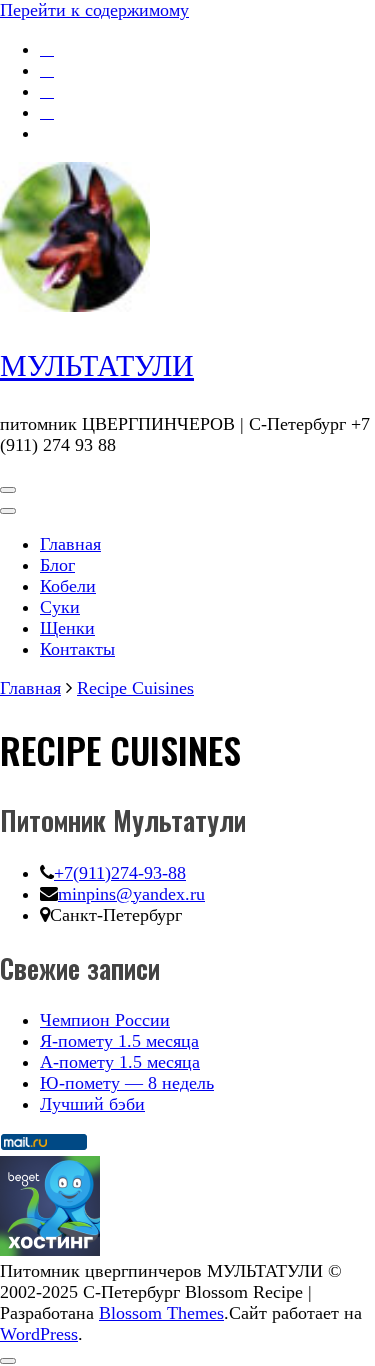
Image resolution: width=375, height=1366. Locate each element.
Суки (60, 607)
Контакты (77, 649)
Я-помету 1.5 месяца (119, 1041)
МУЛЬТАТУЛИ (97, 365)
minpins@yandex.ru (131, 894)
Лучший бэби (92, 1104)
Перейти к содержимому (94, 10)
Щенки (67, 628)
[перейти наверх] (8, 1361)
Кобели (68, 586)
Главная (70, 544)
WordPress (39, 1334)
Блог (57, 565)
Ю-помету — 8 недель (127, 1083)
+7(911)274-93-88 (120, 873)
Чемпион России (105, 1020)
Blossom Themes (161, 1313)
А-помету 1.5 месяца (120, 1062)
